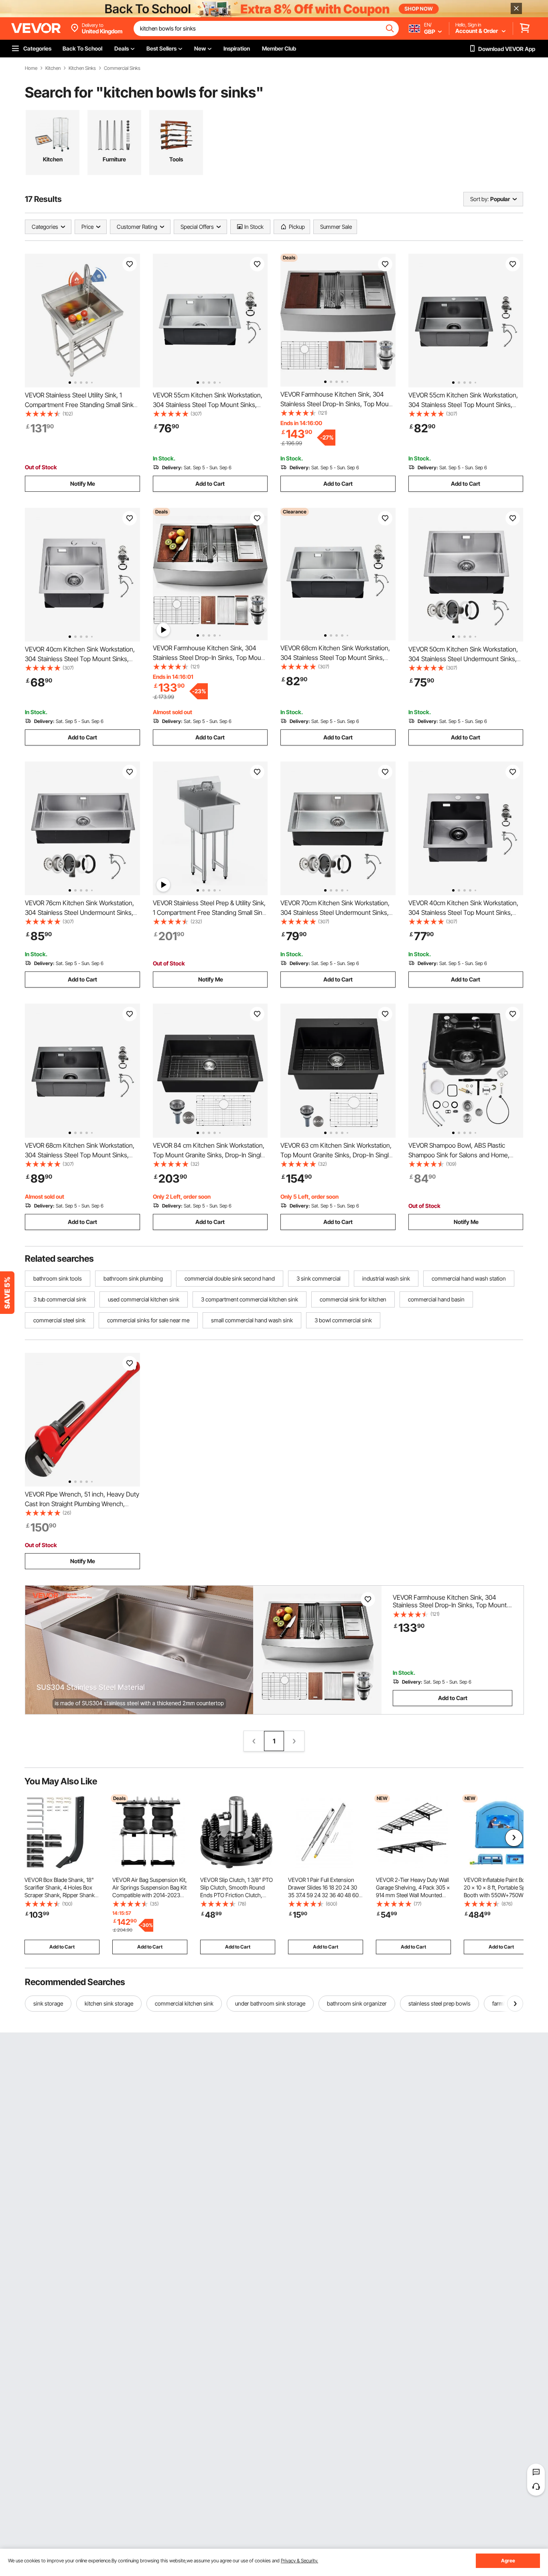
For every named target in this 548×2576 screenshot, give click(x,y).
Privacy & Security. (299, 2561)
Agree (508, 2561)
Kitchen (53, 68)
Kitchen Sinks (82, 68)
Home (31, 68)
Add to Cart (210, 484)
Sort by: (479, 199)
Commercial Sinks (122, 68)
